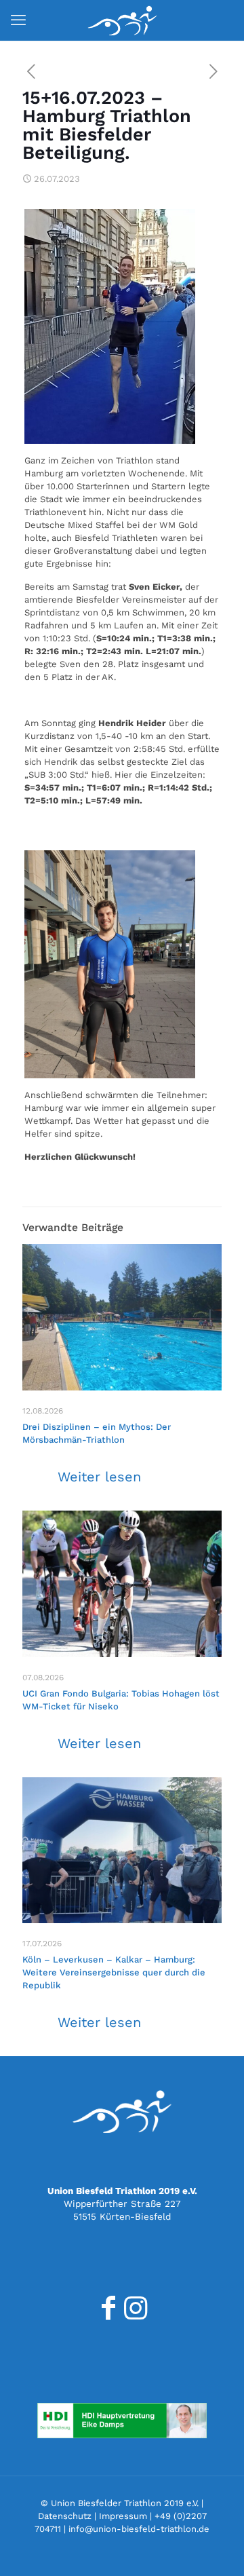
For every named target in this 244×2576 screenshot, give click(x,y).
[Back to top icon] (216, 2548)
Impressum (123, 2516)
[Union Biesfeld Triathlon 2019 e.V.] (122, 20)
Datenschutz (65, 2516)
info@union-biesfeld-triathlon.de (139, 2529)
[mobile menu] (18, 20)
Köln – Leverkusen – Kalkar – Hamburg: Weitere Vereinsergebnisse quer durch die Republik (114, 1972)
